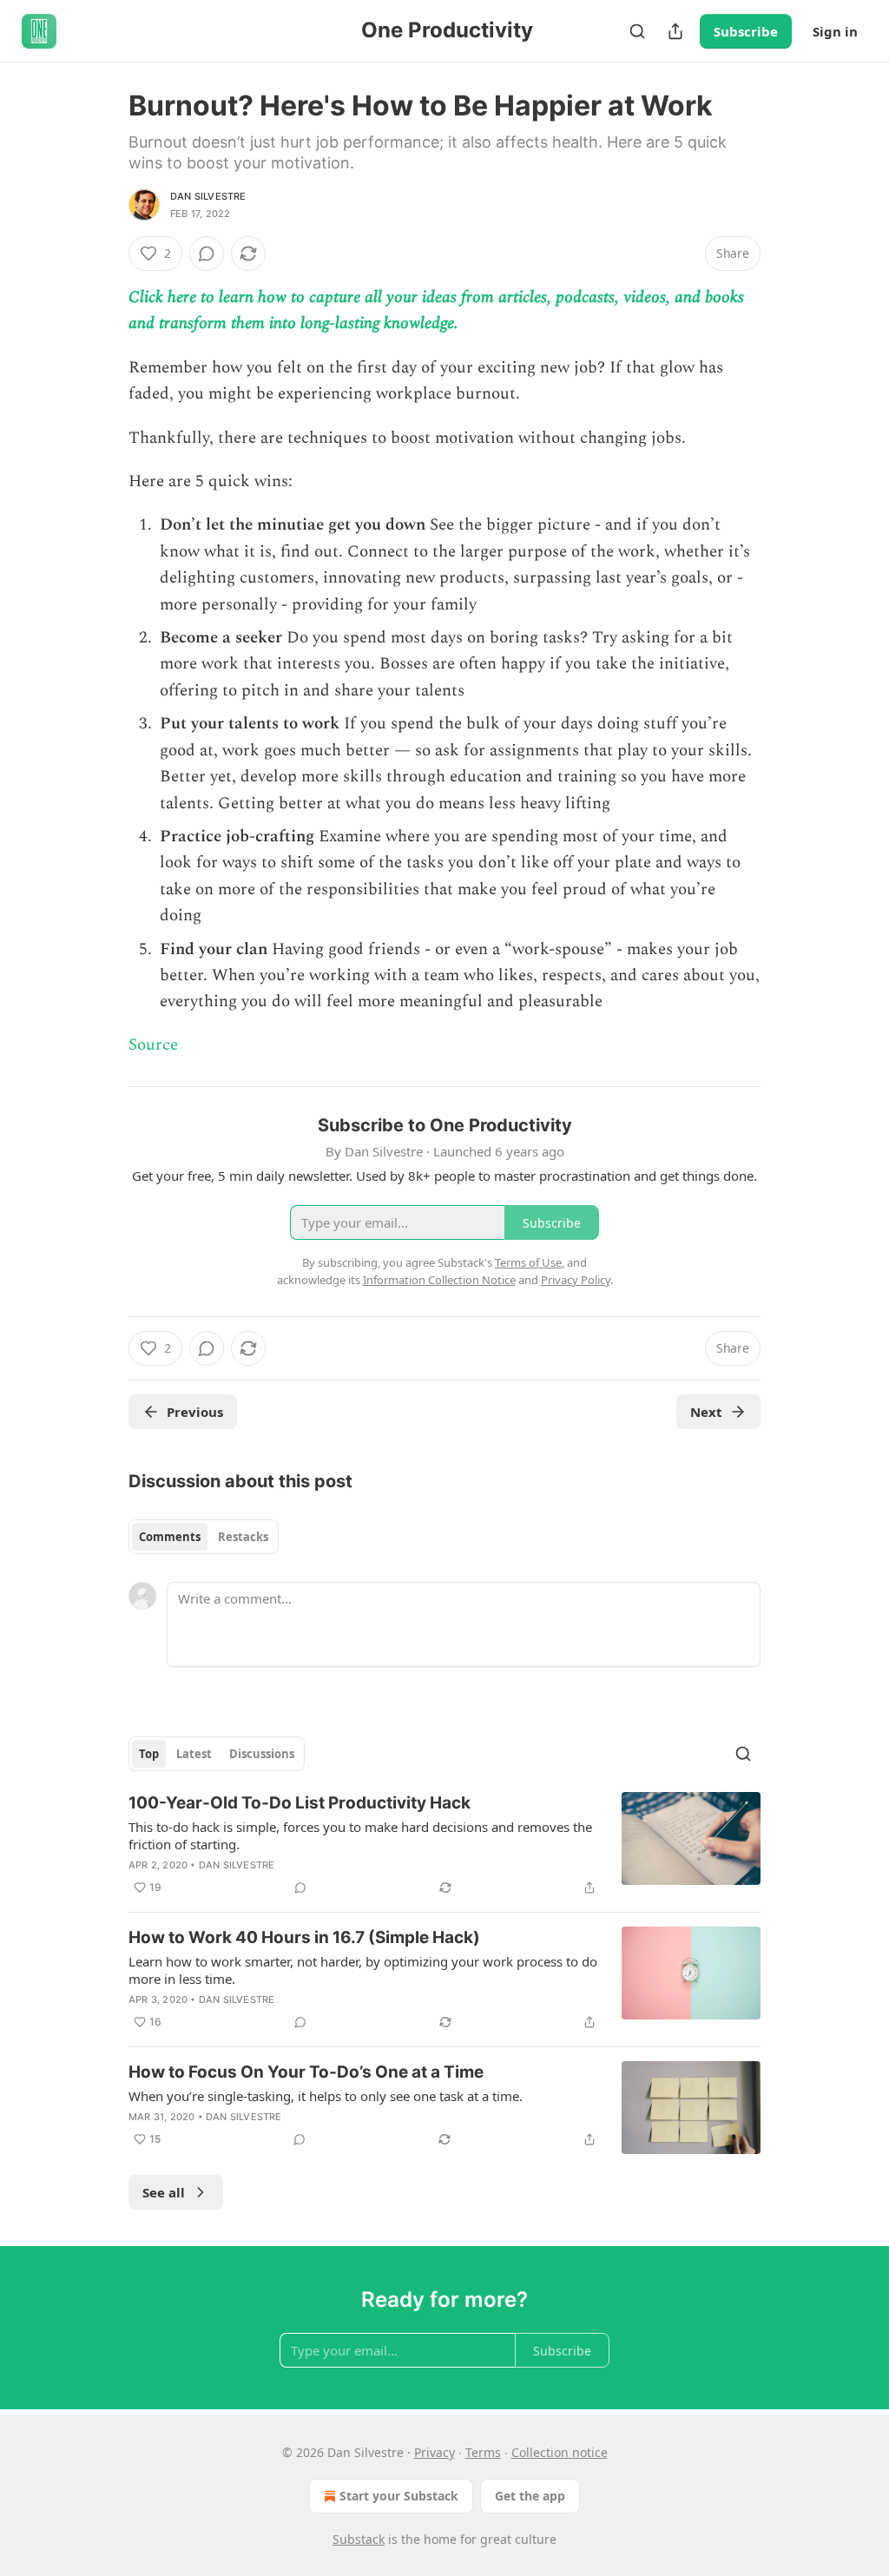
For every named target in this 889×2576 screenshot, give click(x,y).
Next (706, 1412)
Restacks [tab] (243, 1537)
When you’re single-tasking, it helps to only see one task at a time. (326, 2096)
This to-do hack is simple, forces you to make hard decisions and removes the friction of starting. (360, 1835)
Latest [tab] (194, 1754)
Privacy (435, 2452)
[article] (444, 1845)
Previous (195, 1412)
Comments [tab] (170, 1537)
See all (164, 2192)
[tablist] (204, 1537)
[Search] (637, 31)
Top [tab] (149, 1754)
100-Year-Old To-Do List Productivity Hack (300, 1803)
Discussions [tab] (262, 1754)
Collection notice (560, 2452)
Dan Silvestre (208, 196)
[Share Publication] (675, 31)
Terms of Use (528, 1262)
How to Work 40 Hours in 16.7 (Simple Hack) (304, 1937)
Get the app (530, 2496)
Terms (483, 2452)
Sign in (835, 31)
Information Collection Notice (439, 1280)
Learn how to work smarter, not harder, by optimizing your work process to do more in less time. (363, 1970)
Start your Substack (399, 2496)
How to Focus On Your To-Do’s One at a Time (306, 2072)
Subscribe (746, 31)
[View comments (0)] (207, 254)
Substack (359, 2539)
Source (153, 1045)
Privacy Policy (576, 1280)
